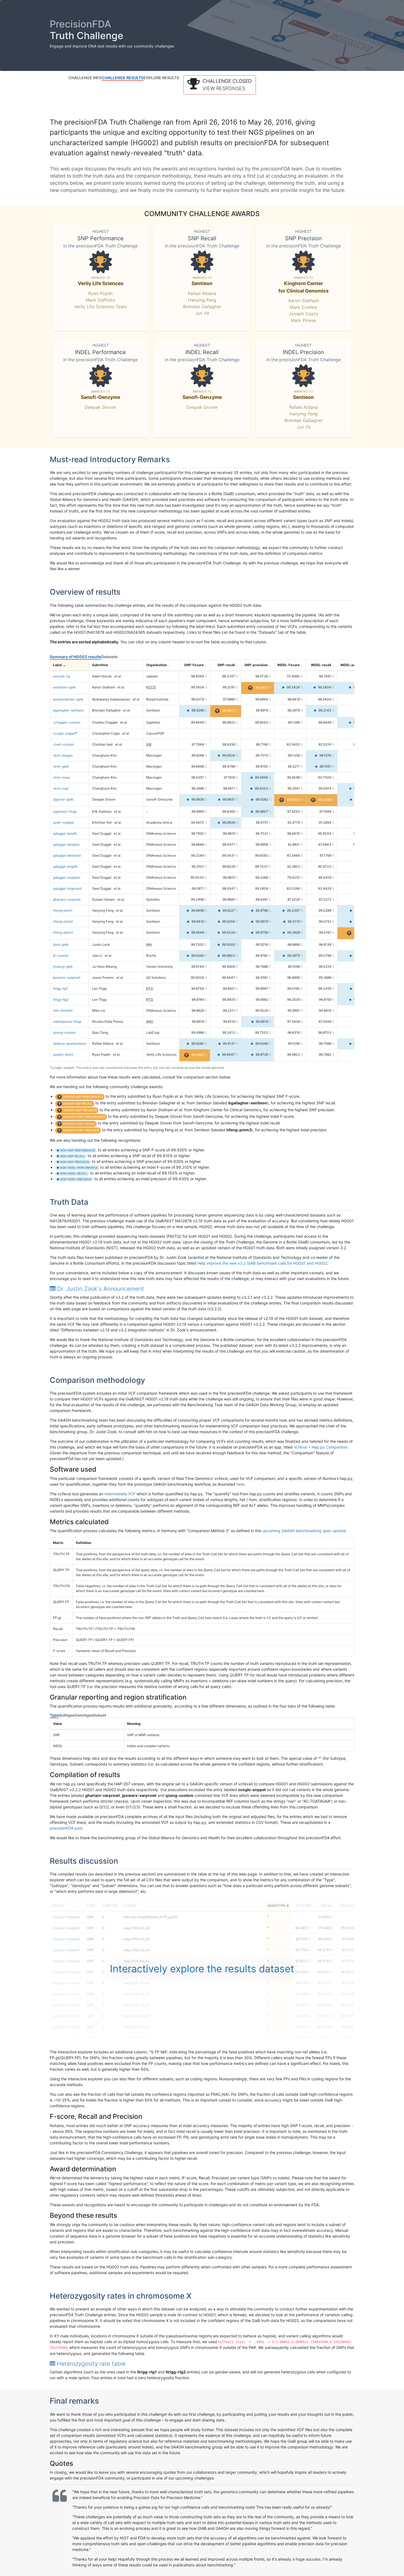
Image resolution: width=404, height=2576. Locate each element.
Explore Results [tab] (161, 78)
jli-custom (61, 955)
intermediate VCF (120, 1494)
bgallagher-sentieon (69, 710)
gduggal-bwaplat (66, 844)
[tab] (202, 1289)
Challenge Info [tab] (85, 78)
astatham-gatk (64, 687)
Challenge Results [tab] (123, 78)
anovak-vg (61, 676)
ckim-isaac (62, 777)
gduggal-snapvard (67, 888)
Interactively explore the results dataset (202, 1969)
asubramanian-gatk (68, 699)
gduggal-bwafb (65, 833)
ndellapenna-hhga (67, 1021)
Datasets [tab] (109, 657)
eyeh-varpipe (63, 822)
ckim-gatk (61, 766)
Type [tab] (54, 1715)
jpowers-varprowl (67, 977)
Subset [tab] (99, 1715)
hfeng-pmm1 (63, 910)
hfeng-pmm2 (63, 921)
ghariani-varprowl (67, 899)
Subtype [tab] (67, 1715)
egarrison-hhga (65, 811)
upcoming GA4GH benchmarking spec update (304, 1531)
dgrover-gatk (63, 799)
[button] (220, 85)
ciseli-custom (63, 744)
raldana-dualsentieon (70, 1043)
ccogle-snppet (64, 733)
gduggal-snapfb (65, 866)
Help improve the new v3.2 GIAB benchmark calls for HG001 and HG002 (262, 1263)
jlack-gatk (61, 944)
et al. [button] (118, 676)
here (240, 1484)
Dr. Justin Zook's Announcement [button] (100, 1289)
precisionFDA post (66, 1828)
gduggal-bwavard (67, 855)
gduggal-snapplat (67, 877)
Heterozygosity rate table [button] (90, 2364)
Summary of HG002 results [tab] (75, 657)
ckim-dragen (63, 755)
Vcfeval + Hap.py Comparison (321, 1447)
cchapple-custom (67, 722)
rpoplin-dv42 (63, 1054)
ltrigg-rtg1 (61, 988)
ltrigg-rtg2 (61, 999)
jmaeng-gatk (63, 966)
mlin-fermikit (63, 1010)
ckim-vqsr (61, 788)
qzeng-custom (64, 1032)
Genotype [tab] (84, 1715)
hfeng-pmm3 (63, 932)
